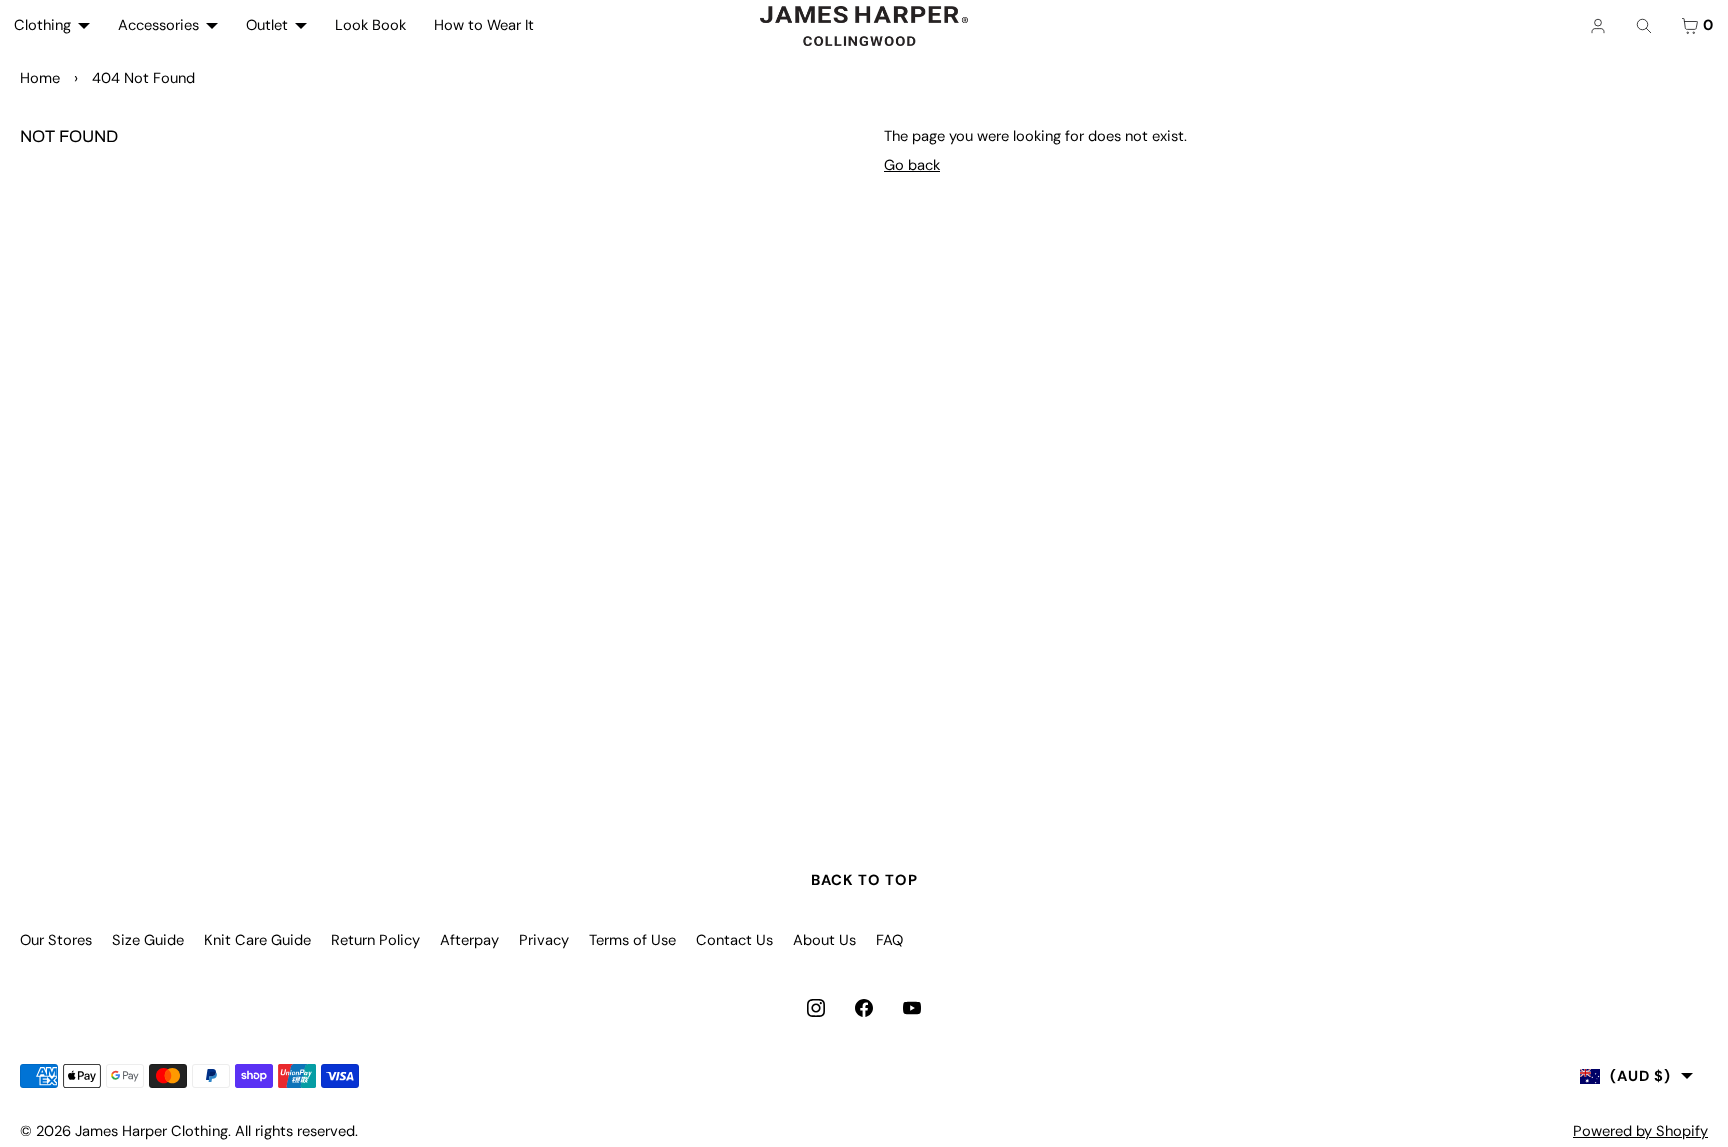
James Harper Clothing (151, 1131)
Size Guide (148, 940)
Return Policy (375, 940)
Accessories (158, 25)
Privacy (544, 940)
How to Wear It (484, 25)
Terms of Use (632, 940)
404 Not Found (143, 78)
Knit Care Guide (257, 940)
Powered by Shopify (1640, 1131)
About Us (824, 940)
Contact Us (734, 940)
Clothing (42, 25)
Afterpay (469, 940)
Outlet (267, 25)
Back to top (864, 880)
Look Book (370, 25)
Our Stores (56, 940)
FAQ (889, 940)
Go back (912, 165)
